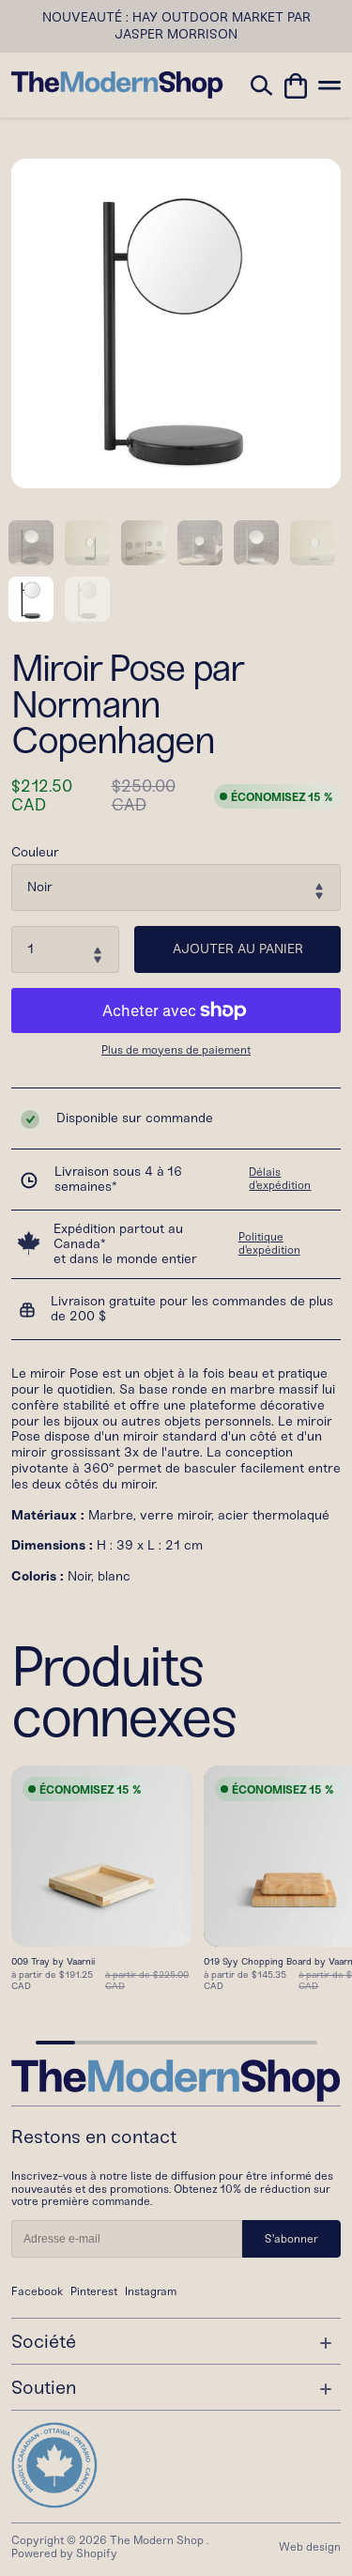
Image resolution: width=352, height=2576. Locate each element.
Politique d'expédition (269, 1243)
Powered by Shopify (64, 2553)
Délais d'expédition (280, 1179)
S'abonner (291, 2239)
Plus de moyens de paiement (176, 1050)
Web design (310, 2547)
